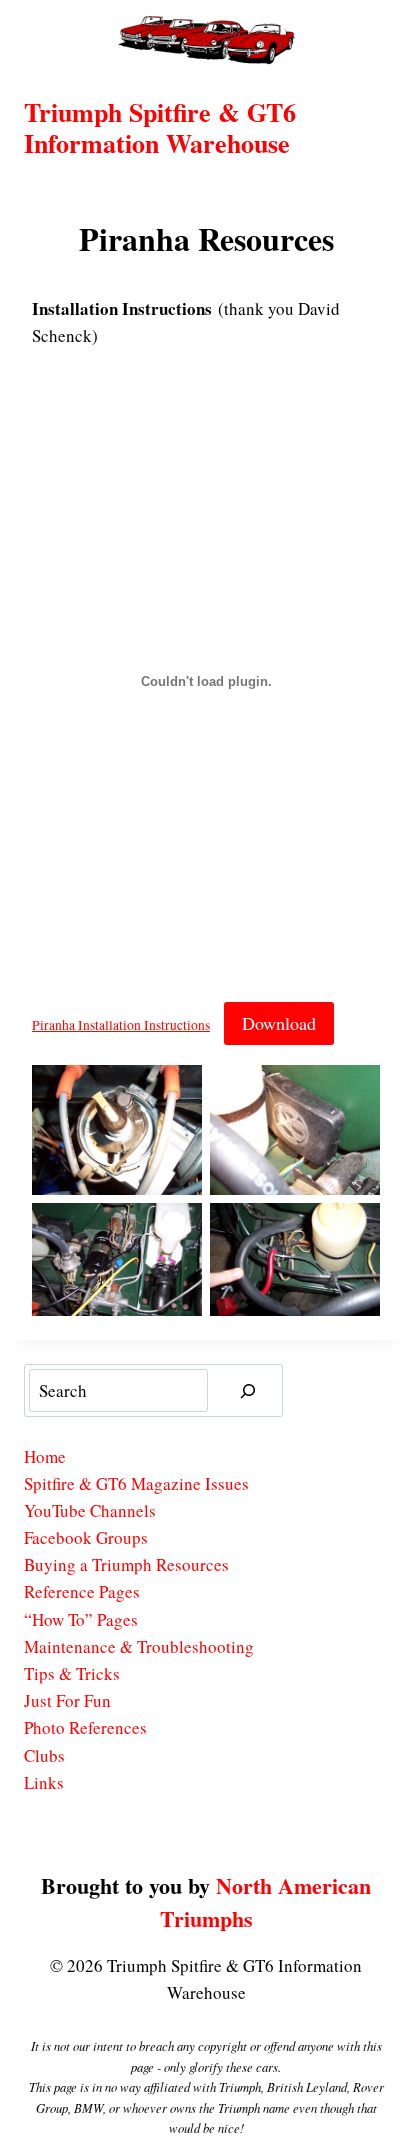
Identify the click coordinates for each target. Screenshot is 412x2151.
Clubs (44, 1755)
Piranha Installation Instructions (121, 1025)
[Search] (248, 1390)
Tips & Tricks (72, 1673)
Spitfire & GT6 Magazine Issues (136, 1483)
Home (45, 1456)
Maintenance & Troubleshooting (139, 1646)
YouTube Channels (90, 1510)
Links (44, 1782)
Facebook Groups (86, 1537)
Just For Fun (67, 1700)
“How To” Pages (81, 1619)
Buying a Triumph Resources (126, 1564)
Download (279, 1023)
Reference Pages (82, 1591)
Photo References (85, 1727)
